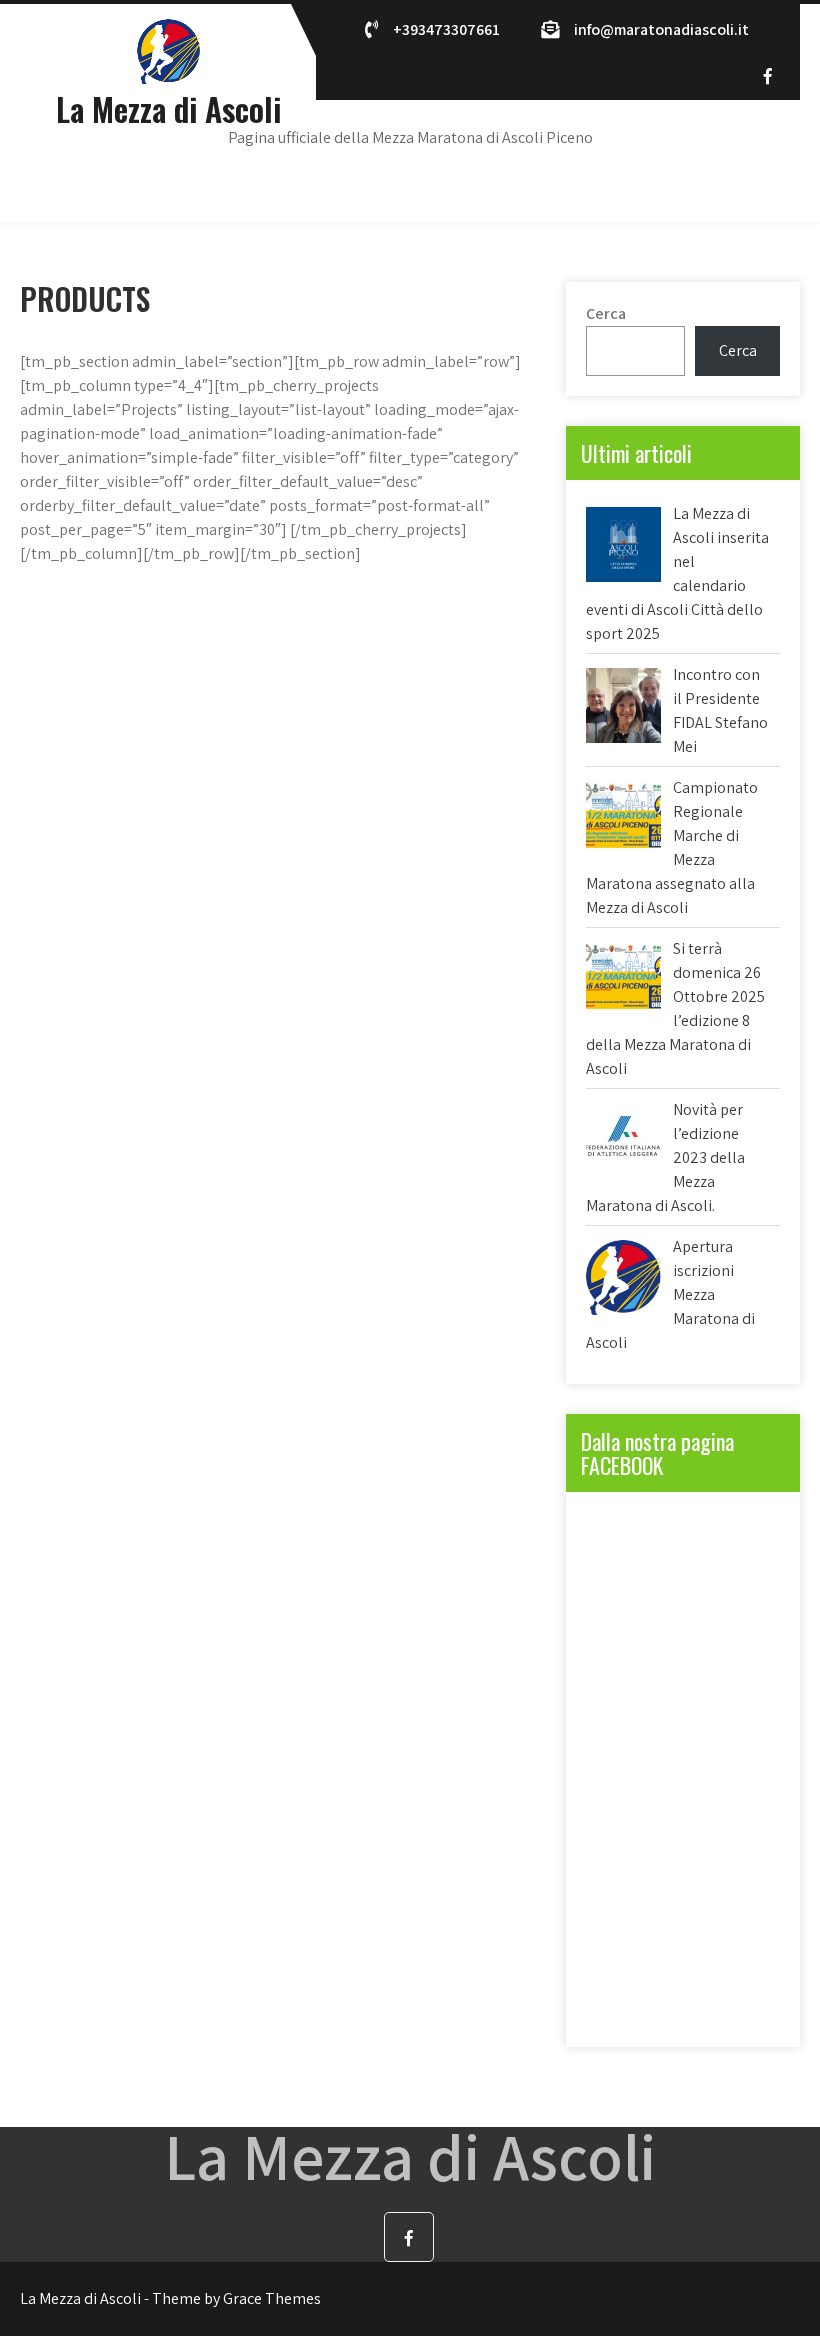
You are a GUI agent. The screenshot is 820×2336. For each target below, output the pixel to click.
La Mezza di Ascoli (168, 108)
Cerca (606, 313)
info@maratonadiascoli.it (661, 29)
